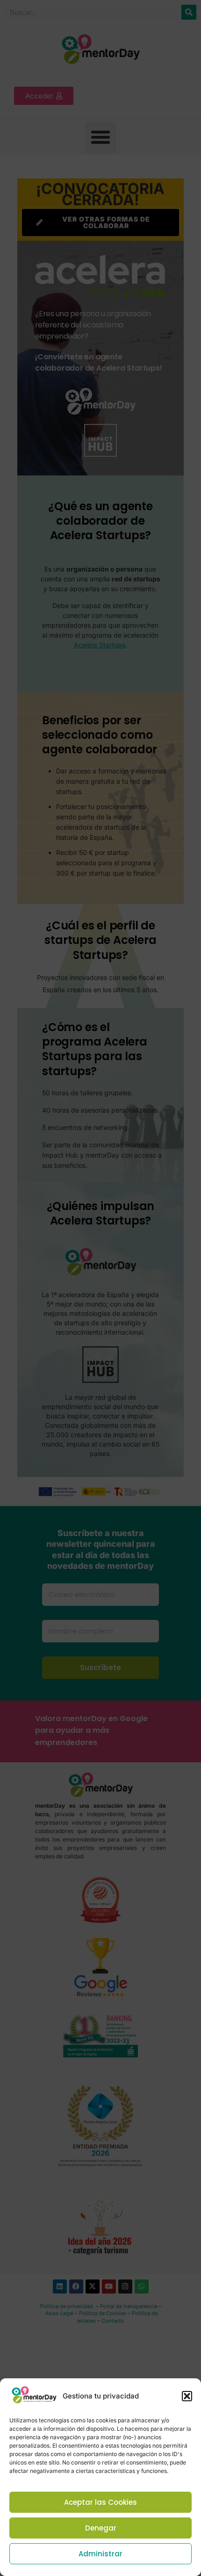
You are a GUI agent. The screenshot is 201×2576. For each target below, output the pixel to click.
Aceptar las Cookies (100, 2502)
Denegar (101, 2528)
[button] (187, 2396)
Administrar (100, 2554)
